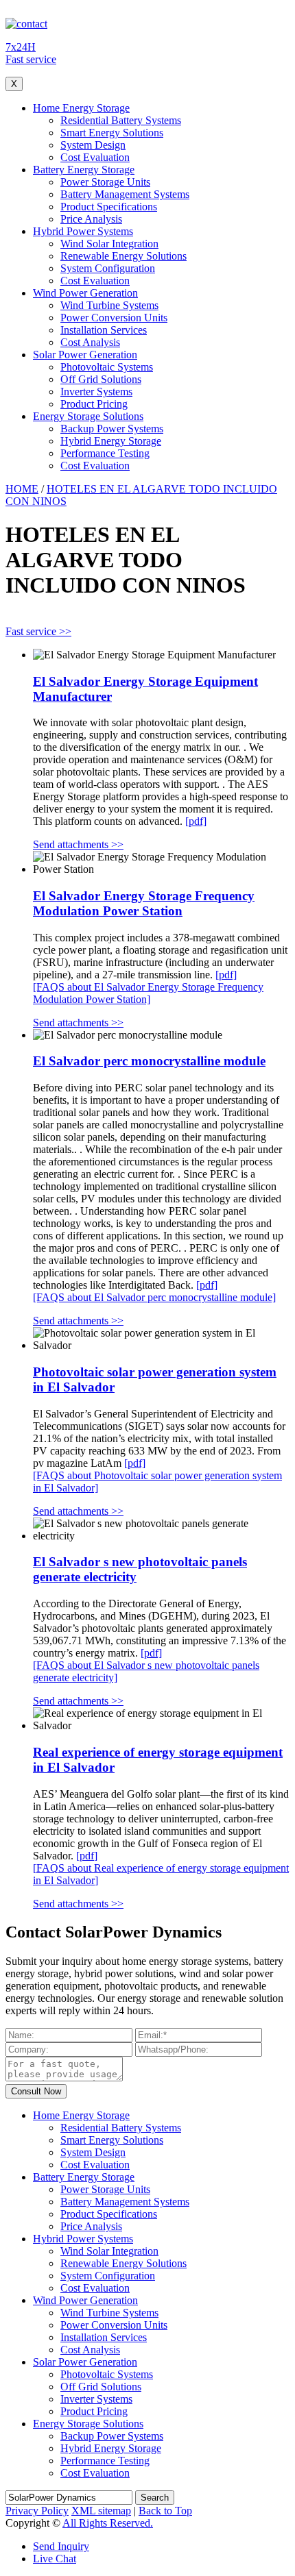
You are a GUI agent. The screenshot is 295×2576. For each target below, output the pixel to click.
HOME (22, 489)
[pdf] (196, 821)
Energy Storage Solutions (88, 416)
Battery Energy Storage (84, 170)
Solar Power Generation (85, 355)
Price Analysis (91, 219)
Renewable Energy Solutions (123, 256)
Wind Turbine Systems (109, 305)
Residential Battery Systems (121, 120)
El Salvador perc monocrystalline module (149, 1061)
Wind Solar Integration (109, 244)
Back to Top (165, 2511)
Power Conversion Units (114, 318)
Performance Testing (105, 453)
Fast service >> (38, 631)
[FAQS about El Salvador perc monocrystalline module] (154, 1297)
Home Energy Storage (81, 108)
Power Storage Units (105, 182)
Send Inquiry (61, 2546)
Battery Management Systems (125, 194)
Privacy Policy (37, 2511)
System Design (93, 145)
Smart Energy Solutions (112, 133)
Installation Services (104, 330)
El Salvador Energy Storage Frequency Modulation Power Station (144, 903)
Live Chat (55, 2559)
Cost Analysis (90, 342)
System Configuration (108, 268)
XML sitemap (101, 2511)
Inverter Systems (96, 392)
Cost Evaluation (95, 157)
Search (155, 2498)
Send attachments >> (78, 844)
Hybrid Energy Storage (111, 441)
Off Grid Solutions (101, 379)
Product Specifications (109, 207)
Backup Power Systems (112, 429)
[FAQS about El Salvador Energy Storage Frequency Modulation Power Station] (148, 993)
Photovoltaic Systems (107, 367)
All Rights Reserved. (108, 2523)
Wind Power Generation (85, 293)
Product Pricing (94, 404)
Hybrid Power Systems (83, 231)
